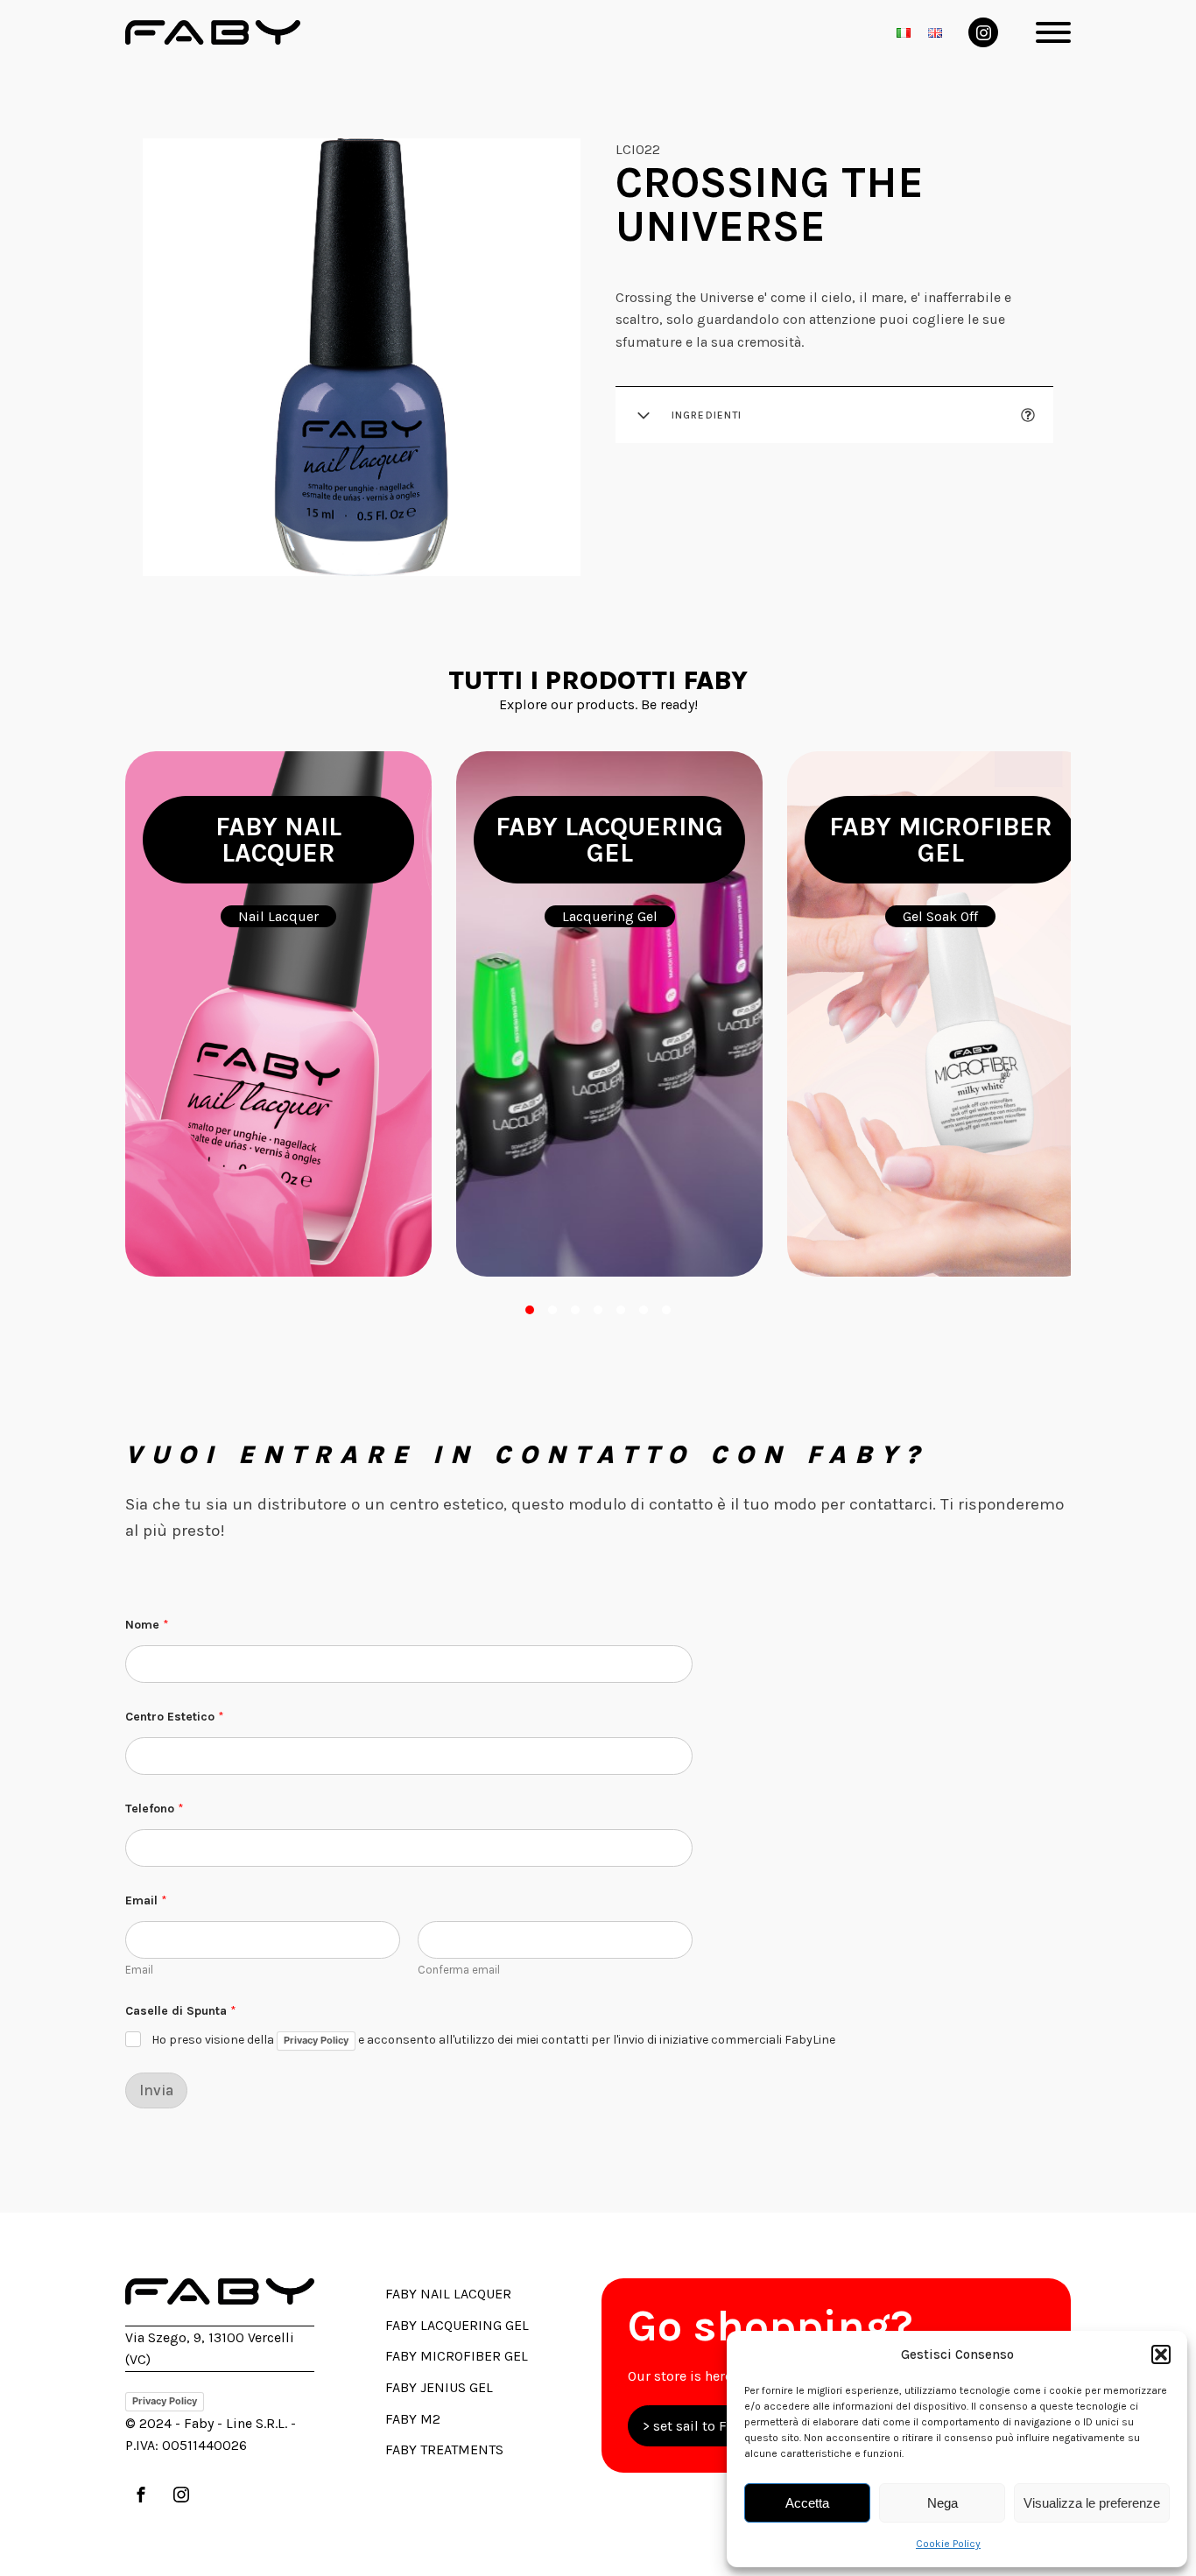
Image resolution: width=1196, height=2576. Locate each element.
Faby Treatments (444, 2449)
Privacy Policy (316, 2040)
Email (139, 1970)
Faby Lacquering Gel (457, 2325)
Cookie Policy (948, 2544)
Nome (147, 1625)
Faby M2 (413, 2419)
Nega (943, 2503)
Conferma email (459, 1970)
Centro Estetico (175, 1717)
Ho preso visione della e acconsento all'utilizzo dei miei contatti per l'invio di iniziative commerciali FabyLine (493, 2041)
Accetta (807, 2503)
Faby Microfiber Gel (457, 2356)
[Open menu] (1053, 32)
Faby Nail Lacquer (448, 2294)
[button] (1161, 2354)
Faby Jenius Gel (439, 2387)
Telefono (155, 1809)
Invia (156, 2090)
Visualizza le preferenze (1092, 2503)
